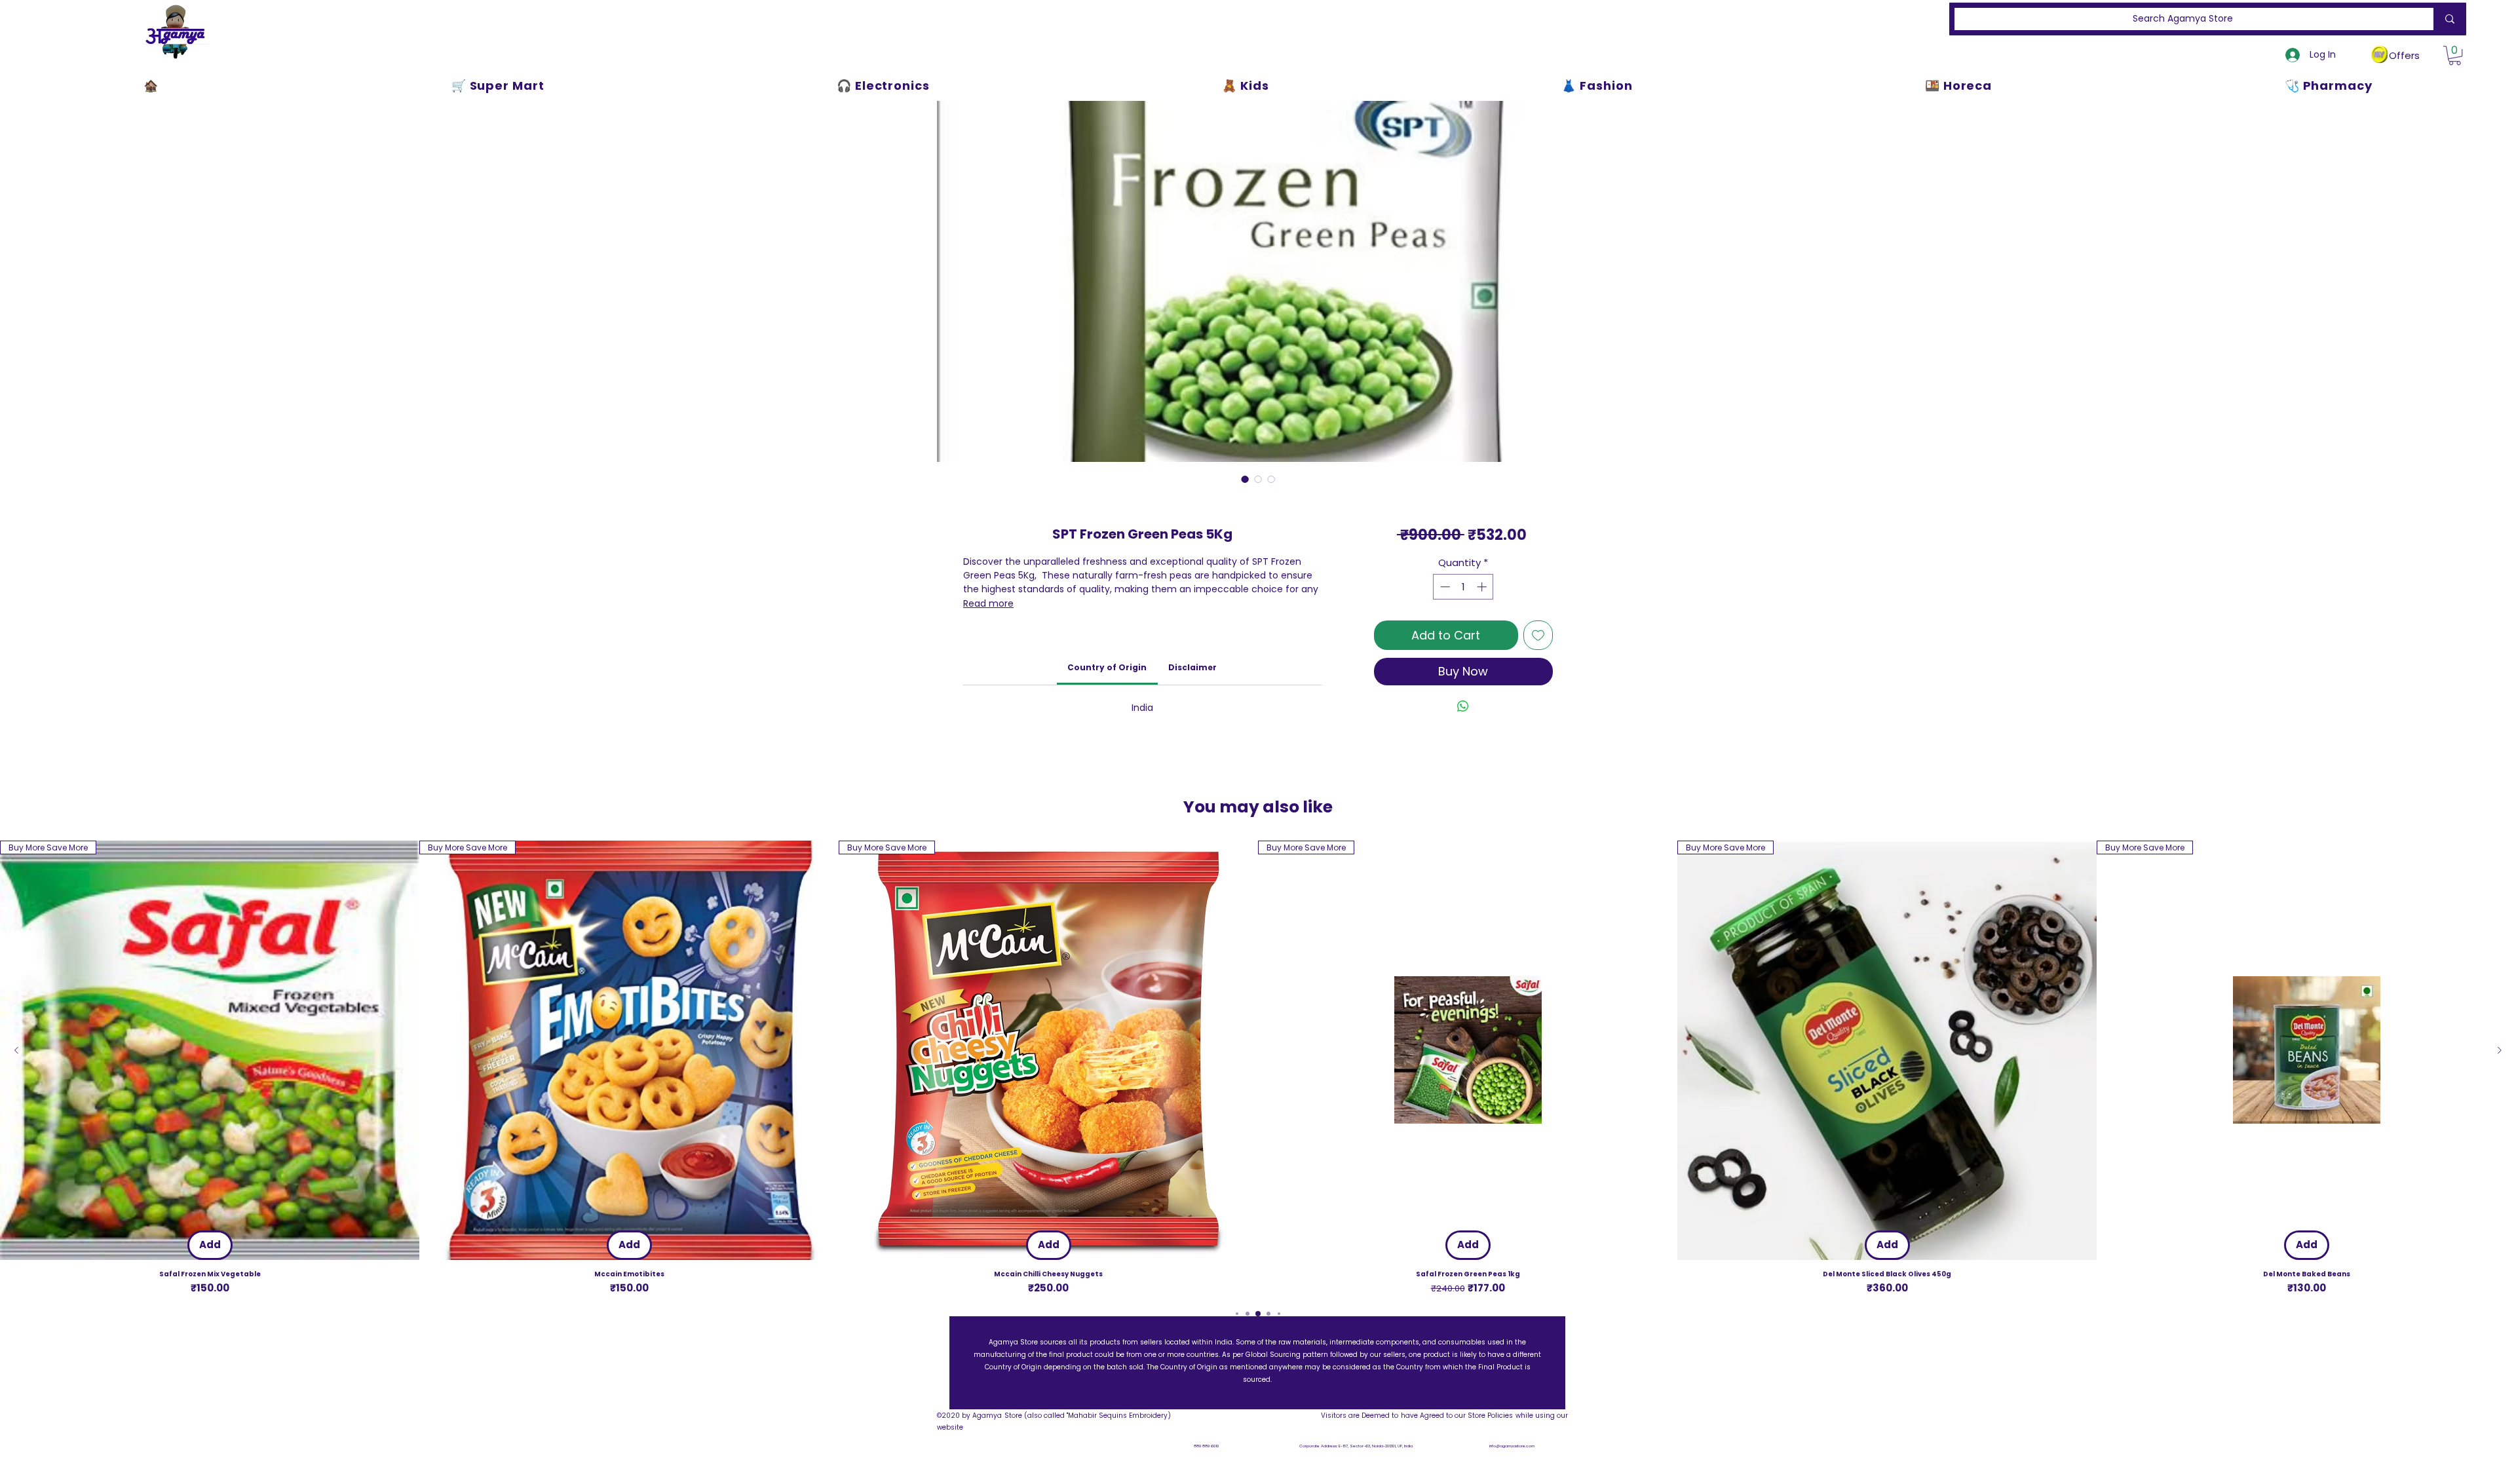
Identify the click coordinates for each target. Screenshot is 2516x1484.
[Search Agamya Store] (2447, 19)
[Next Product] (2500, 1050)
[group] (1258, 1068)
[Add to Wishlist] (1538, 635)
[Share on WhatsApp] (1463, 706)
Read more (988, 603)
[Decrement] (1444, 587)
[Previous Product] (16, 1050)
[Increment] (1483, 587)
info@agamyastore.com (1512, 1446)
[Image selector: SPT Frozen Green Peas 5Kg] (1245, 479)
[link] (1107, 667)
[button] (2455, 55)
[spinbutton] (1463, 587)
